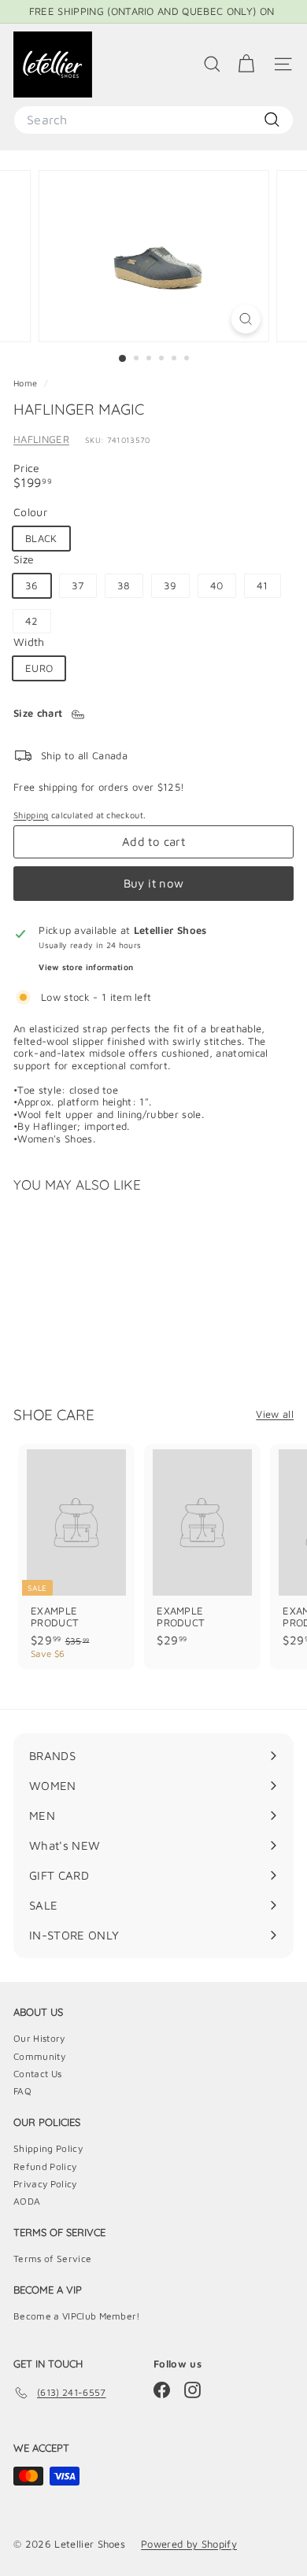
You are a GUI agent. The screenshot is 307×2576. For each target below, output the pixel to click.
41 (263, 585)
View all (275, 1414)
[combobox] (153, 120)
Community (39, 2056)
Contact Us (37, 2074)
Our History (39, 2038)
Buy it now (154, 883)
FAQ (22, 2091)
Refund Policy (45, 2166)
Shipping (31, 815)
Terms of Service (52, 2259)
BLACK (41, 538)
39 (170, 585)
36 (32, 585)
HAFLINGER (41, 439)
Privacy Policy (45, 2184)
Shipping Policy (48, 2148)
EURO (39, 668)
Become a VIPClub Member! (77, 2316)
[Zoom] (245, 319)
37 (78, 585)
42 (32, 621)
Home (27, 383)
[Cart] (246, 64)
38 (124, 585)
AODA (27, 2201)
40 (217, 585)
